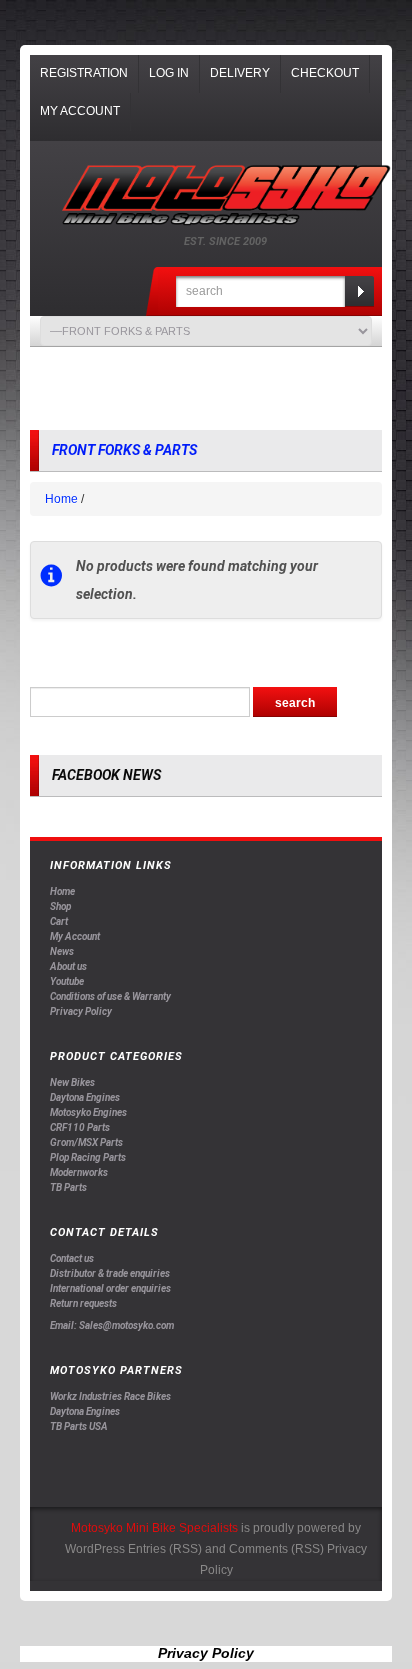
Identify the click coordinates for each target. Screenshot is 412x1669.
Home (61, 499)
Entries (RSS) (165, 1549)
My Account (80, 111)
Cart (59, 921)
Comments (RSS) (276, 1549)
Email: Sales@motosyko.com (112, 1325)
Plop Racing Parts (88, 1157)
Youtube (67, 981)
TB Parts (68, 1187)
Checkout (325, 73)
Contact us (72, 1258)
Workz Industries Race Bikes (110, 1396)
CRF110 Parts (80, 1127)
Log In (169, 73)
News (62, 951)
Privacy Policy (81, 1011)
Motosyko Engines (88, 1112)
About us (68, 966)
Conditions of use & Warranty (110, 996)
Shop (60, 906)
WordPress (95, 1549)
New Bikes (72, 1082)
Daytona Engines (85, 1097)
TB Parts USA (79, 1426)
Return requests (83, 1303)
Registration (84, 73)
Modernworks (79, 1172)
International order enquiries (110, 1288)
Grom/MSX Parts (86, 1142)
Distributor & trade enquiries (110, 1273)
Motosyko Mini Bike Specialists (154, 1528)
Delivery (240, 73)
